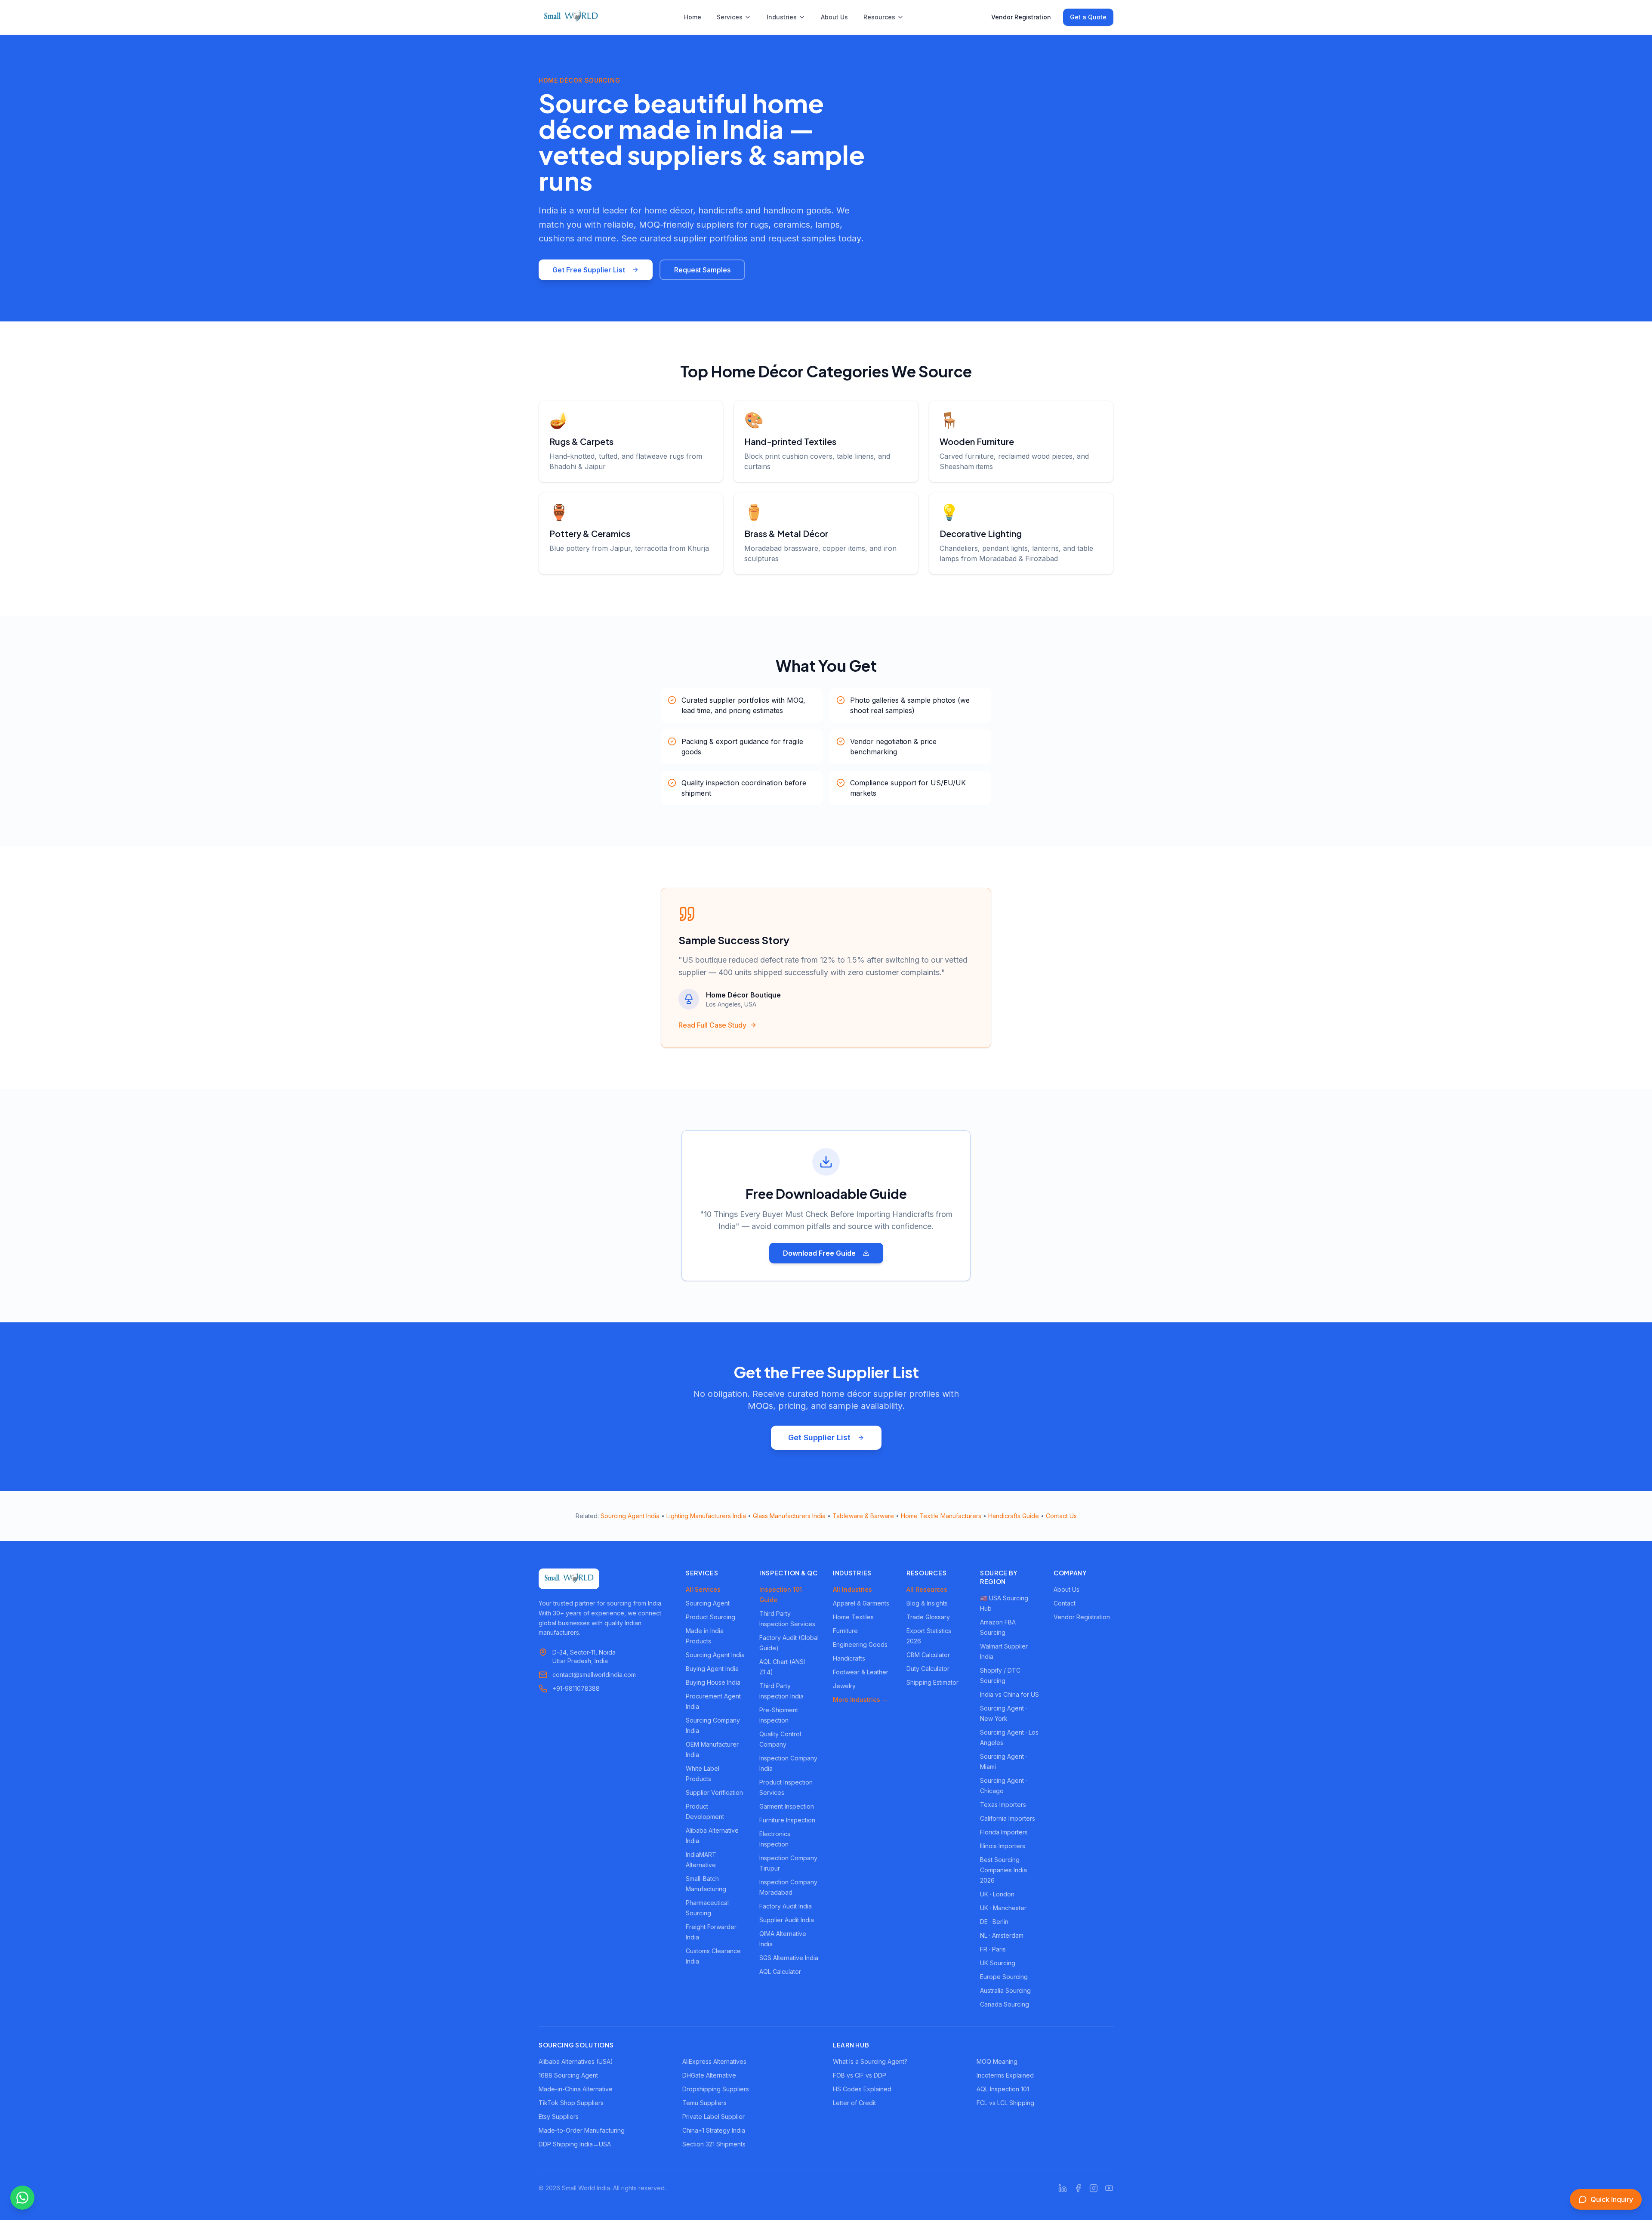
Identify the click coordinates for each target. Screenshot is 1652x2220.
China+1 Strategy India (714, 2130)
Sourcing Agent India (630, 1516)
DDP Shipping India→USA (575, 2144)
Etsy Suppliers (559, 2117)
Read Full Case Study (712, 1025)
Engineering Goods (860, 1644)
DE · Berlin (994, 1922)
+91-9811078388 (576, 1688)
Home (693, 17)
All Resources (927, 1589)
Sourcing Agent (708, 1603)
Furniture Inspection (787, 1820)
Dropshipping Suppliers (716, 2089)
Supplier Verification (714, 1792)
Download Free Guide (819, 1253)
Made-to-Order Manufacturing (582, 2130)
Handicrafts (849, 1658)
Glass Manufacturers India (789, 1516)
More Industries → (860, 1700)
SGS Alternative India (789, 1958)
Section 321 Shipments (714, 2144)
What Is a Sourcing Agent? (870, 2061)
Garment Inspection (787, 1806)
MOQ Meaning (997, 2061)
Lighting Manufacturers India (706, 1516)
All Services (703, 1589)
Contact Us (1061, 1516)
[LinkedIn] (1063, 2188)
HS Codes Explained (862, 2089)
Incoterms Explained (1005, 2075)
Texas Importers (1003, 1805)
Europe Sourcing (1004, 1977)
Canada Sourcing (1005, 2004)
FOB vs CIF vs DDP (860, 2075)
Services (730, 17)
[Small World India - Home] (571, 17)
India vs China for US (1009, 1694)
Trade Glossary (928, 1617)
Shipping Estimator (932, 1682)
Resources (879, 17)
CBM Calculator (928, 1655)
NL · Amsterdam (1002, 1935)
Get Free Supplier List (589, 270)
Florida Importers (1004, 1832)
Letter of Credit (854, 2103)
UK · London (997, 1894)
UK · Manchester (1003, 1908)
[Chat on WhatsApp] (22, 2198)
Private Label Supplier (714, 2117)
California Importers (1008, 1818)
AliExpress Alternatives (714, 2061)
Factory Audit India (786, 1906)
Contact (1065, 1603)
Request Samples (702, 270)
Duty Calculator (928, 1669)
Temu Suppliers (704, 2103)
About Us (834, 17)
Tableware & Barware (863, 1516)
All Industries (852, 1589)
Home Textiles (853, 1617)
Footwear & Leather (861, 1672)
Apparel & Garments (861, 1603)
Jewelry (844, 1686)
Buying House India (713, 1682)
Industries (782, 17)
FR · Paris (993, 1949)
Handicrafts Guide (1014, 1516)
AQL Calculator (780, 1971)
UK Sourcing (998, 1963)
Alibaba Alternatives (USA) (576, 2061)
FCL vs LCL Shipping (1005, 2103)
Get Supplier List (819, 1437)
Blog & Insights (927, 1603)
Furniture (845, 1631)
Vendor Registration (1021, 17)
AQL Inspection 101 (1003, 2089)
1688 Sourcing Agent (568, 2075)
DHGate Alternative (709, 2075)
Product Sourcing (710, 1617)
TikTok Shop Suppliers (571, 2103)
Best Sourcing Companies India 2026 (1003, 1870)
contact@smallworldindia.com (594, 1675)
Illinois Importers (1003, 1846)
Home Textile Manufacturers (941, 1516)
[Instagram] (1094, 2188)
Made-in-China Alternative (576, 2089)
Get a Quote (1088, 17)
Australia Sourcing (1005, 1990)
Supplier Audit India (787, 1920)
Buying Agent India (712, 1669)
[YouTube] (1109, 2188)
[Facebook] (1078, 2188)
